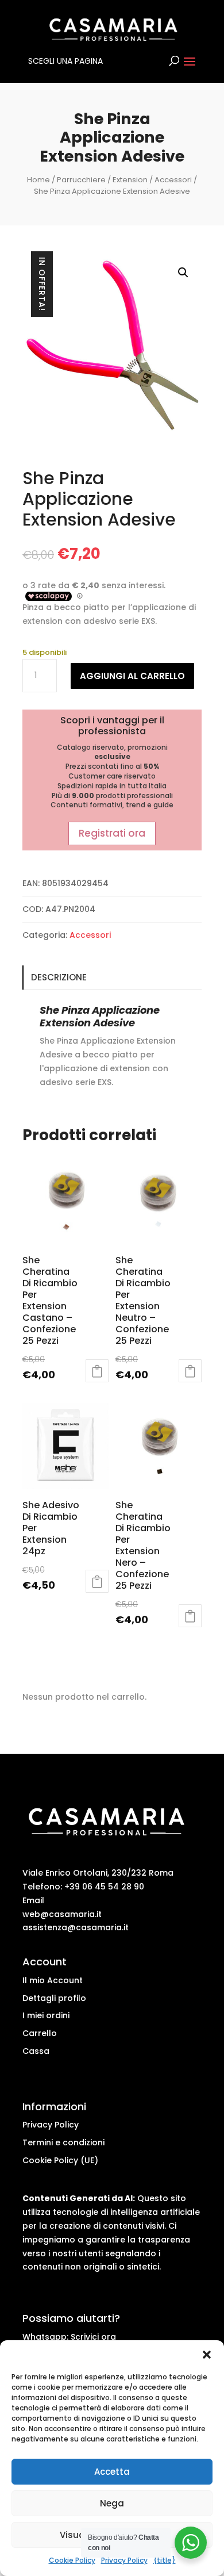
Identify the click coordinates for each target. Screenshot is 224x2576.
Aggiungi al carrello (132, 676)
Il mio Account (53, 1980)
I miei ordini (46, 2015)
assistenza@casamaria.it (76, 1927)
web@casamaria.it (62, 1914)
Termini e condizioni (63, 2142)
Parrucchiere (81, 180)
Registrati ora (112, 833)
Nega (112, 2503)
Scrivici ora (93, 2337)
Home (38, 180)
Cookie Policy (72, 2560)
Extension (130, 180)
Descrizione (59, 977)
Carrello (40, 2033)
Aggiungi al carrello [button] (97, 1371)
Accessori (173, 180)
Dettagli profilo (54, 1998)
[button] (207, 2355)
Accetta (112, 2472)
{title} (165, 2560)
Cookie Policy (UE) (60, 2160)
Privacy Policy (124, 2560)
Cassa (36, 2051)
